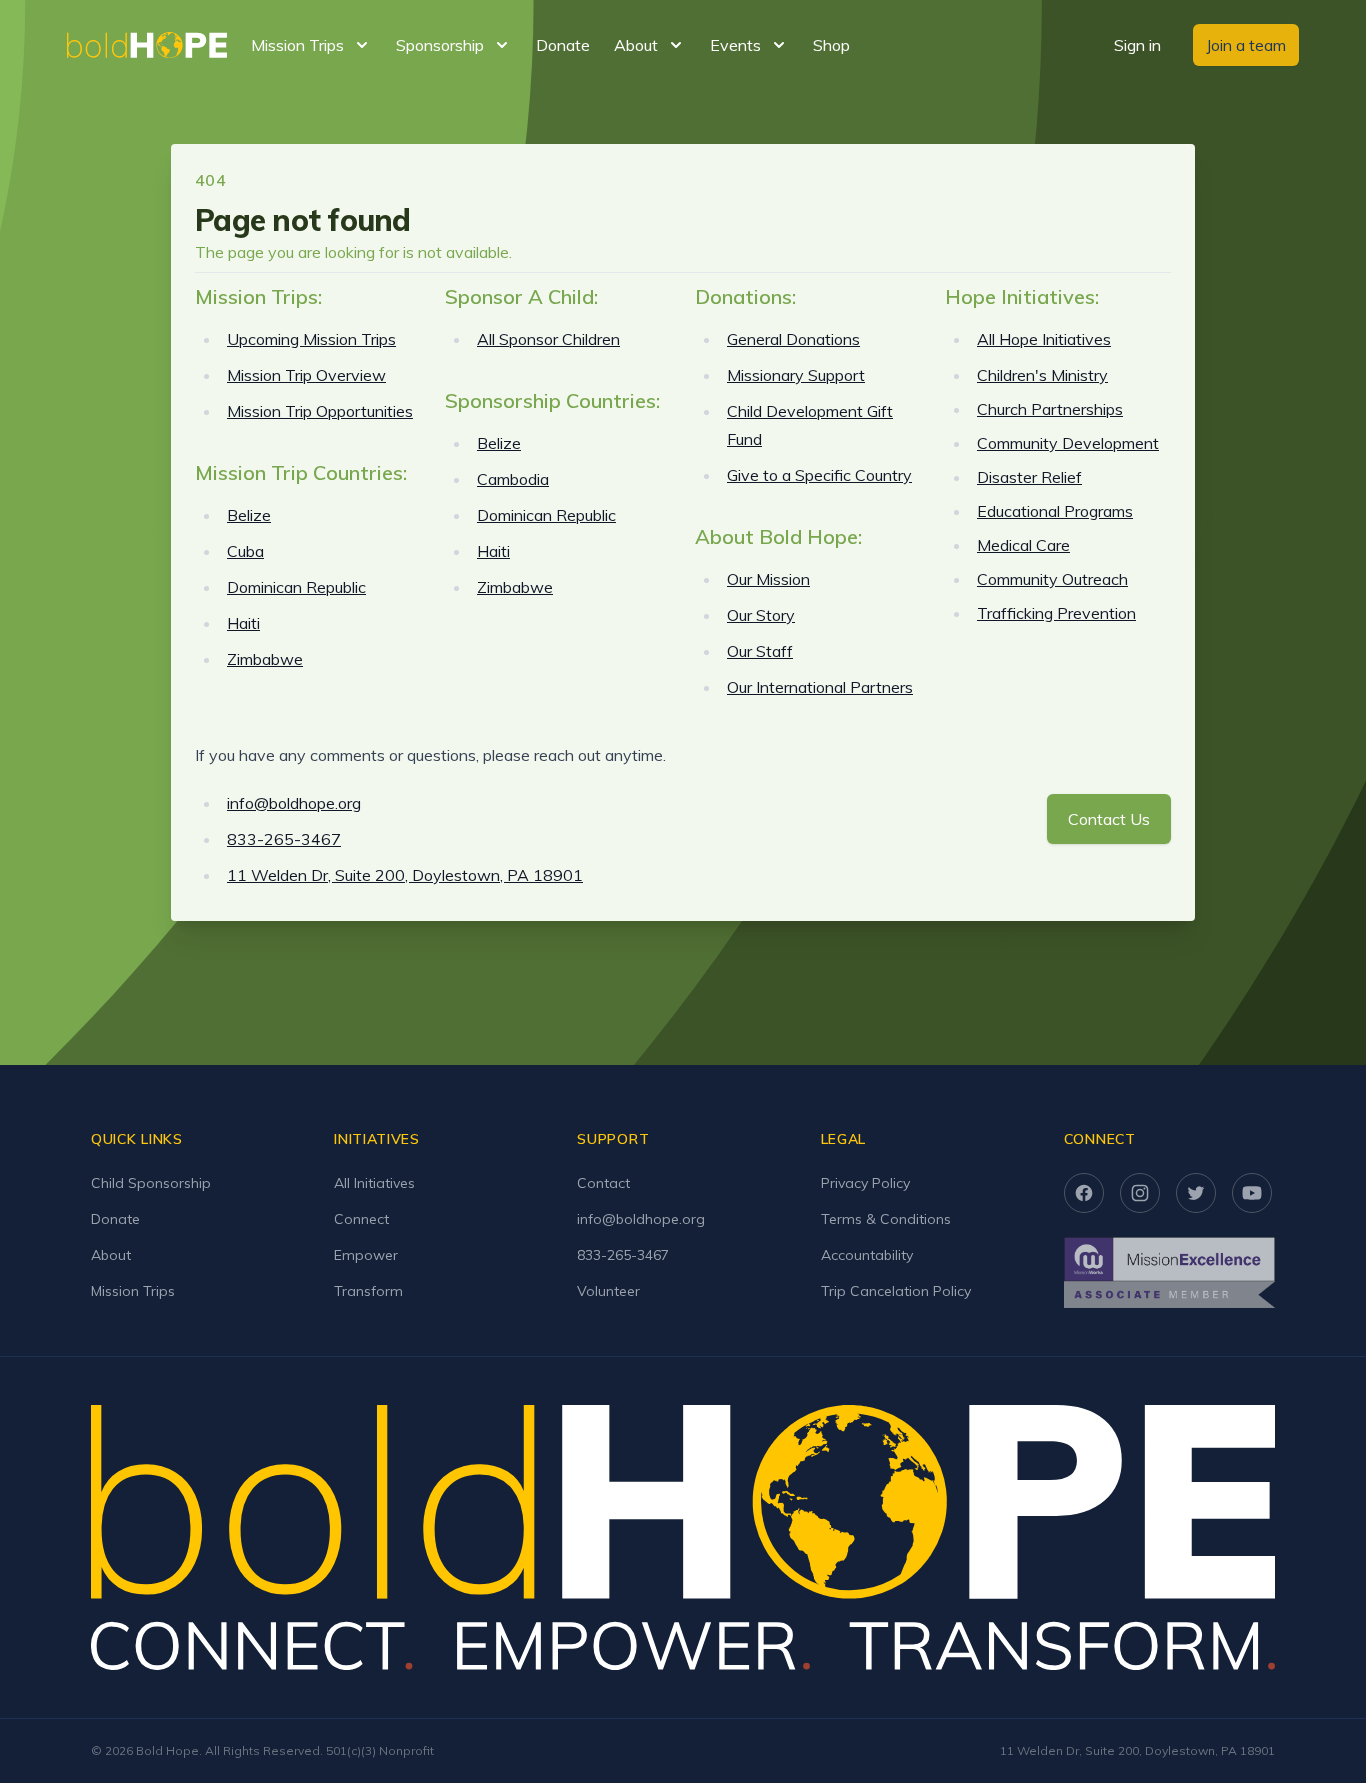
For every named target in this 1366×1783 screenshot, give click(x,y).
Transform (368, 1291)
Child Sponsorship (151, 1183)
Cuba (245, 551)
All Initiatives (374, 1183)
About (111, 1255)
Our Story (761, 615)
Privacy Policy (865, 1183)
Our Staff (760, 651)
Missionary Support (796, 375)
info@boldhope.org (294, 803)
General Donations (793, 339)
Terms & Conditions (886, 1219)
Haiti (243, 623)
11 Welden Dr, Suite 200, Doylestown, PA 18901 (405, 875)
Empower (366, 1255)
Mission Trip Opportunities (320, 411)
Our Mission (768, 579)
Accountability (867, 1255)
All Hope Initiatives (1044, 339)
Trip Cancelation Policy (896, 1291)
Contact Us (1109, 819)
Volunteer (608, 1291)
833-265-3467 (284, 839)
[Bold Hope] (147, 45)
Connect (361, 1219)
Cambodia (513, 479)
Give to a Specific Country (819, 475)
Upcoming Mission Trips (311, 339)
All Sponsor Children (548, 339)
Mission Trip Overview (306, 375)
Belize (249, 515)
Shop (831, 45)
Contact (603, 1183)
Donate (563, 45)
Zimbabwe (265, 659)
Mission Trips (133, 1291)
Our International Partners (820, 687)
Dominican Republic (296, 587)
